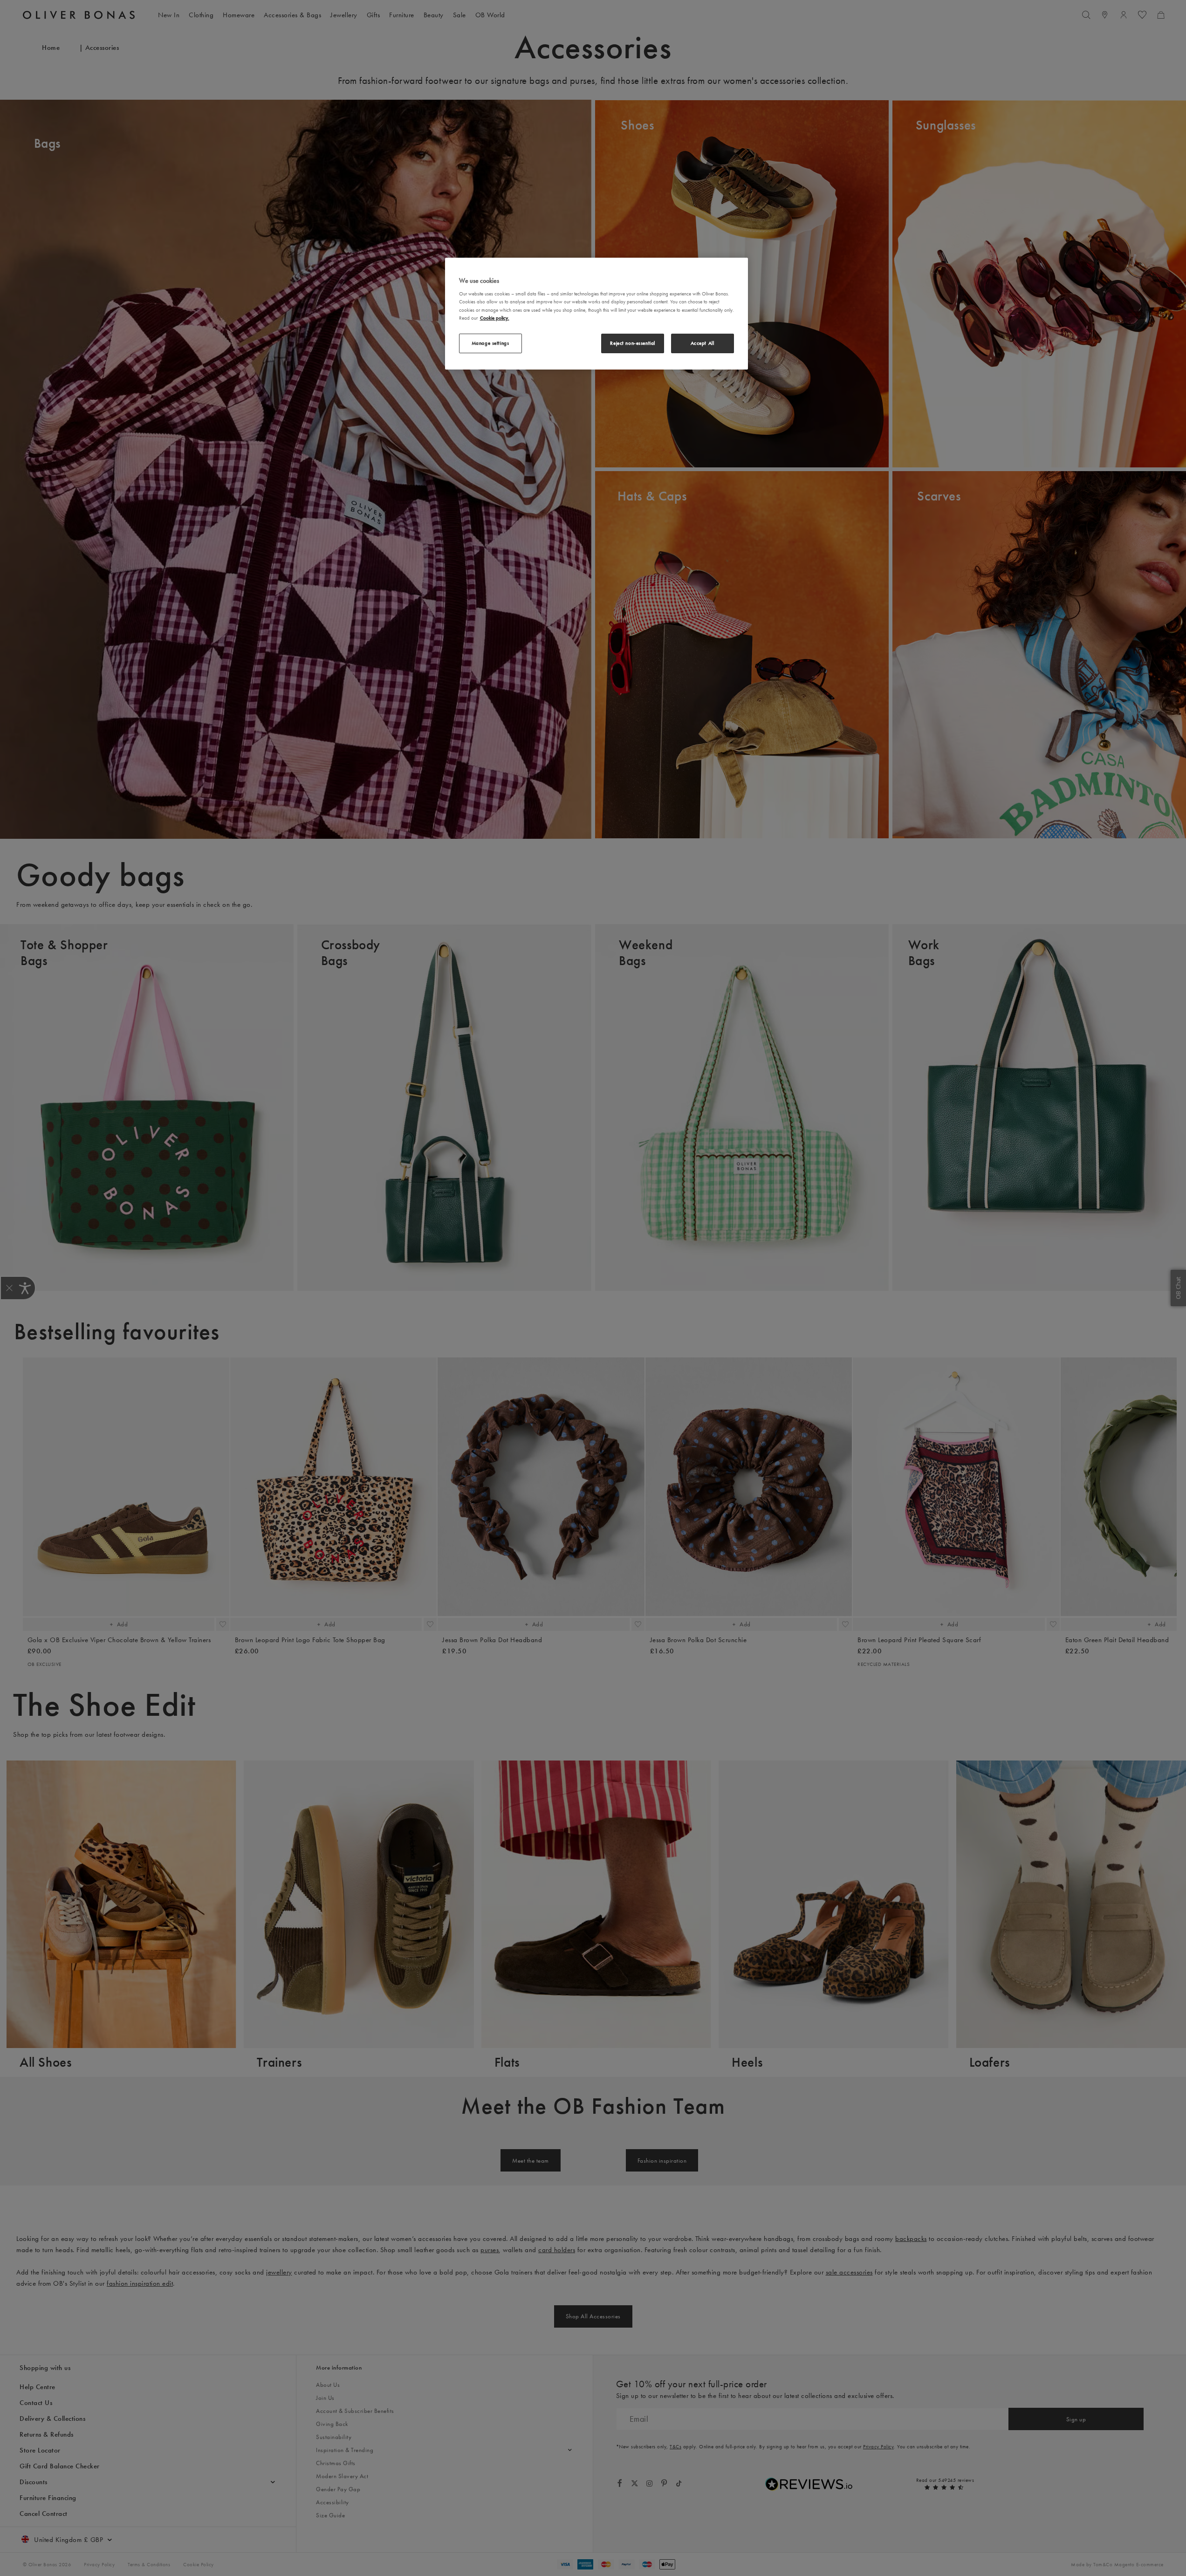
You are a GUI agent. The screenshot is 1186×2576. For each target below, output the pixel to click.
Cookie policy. (495, 318)
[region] (596, 314)
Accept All (703, 343)
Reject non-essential (632, 343)
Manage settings (490, 343)
